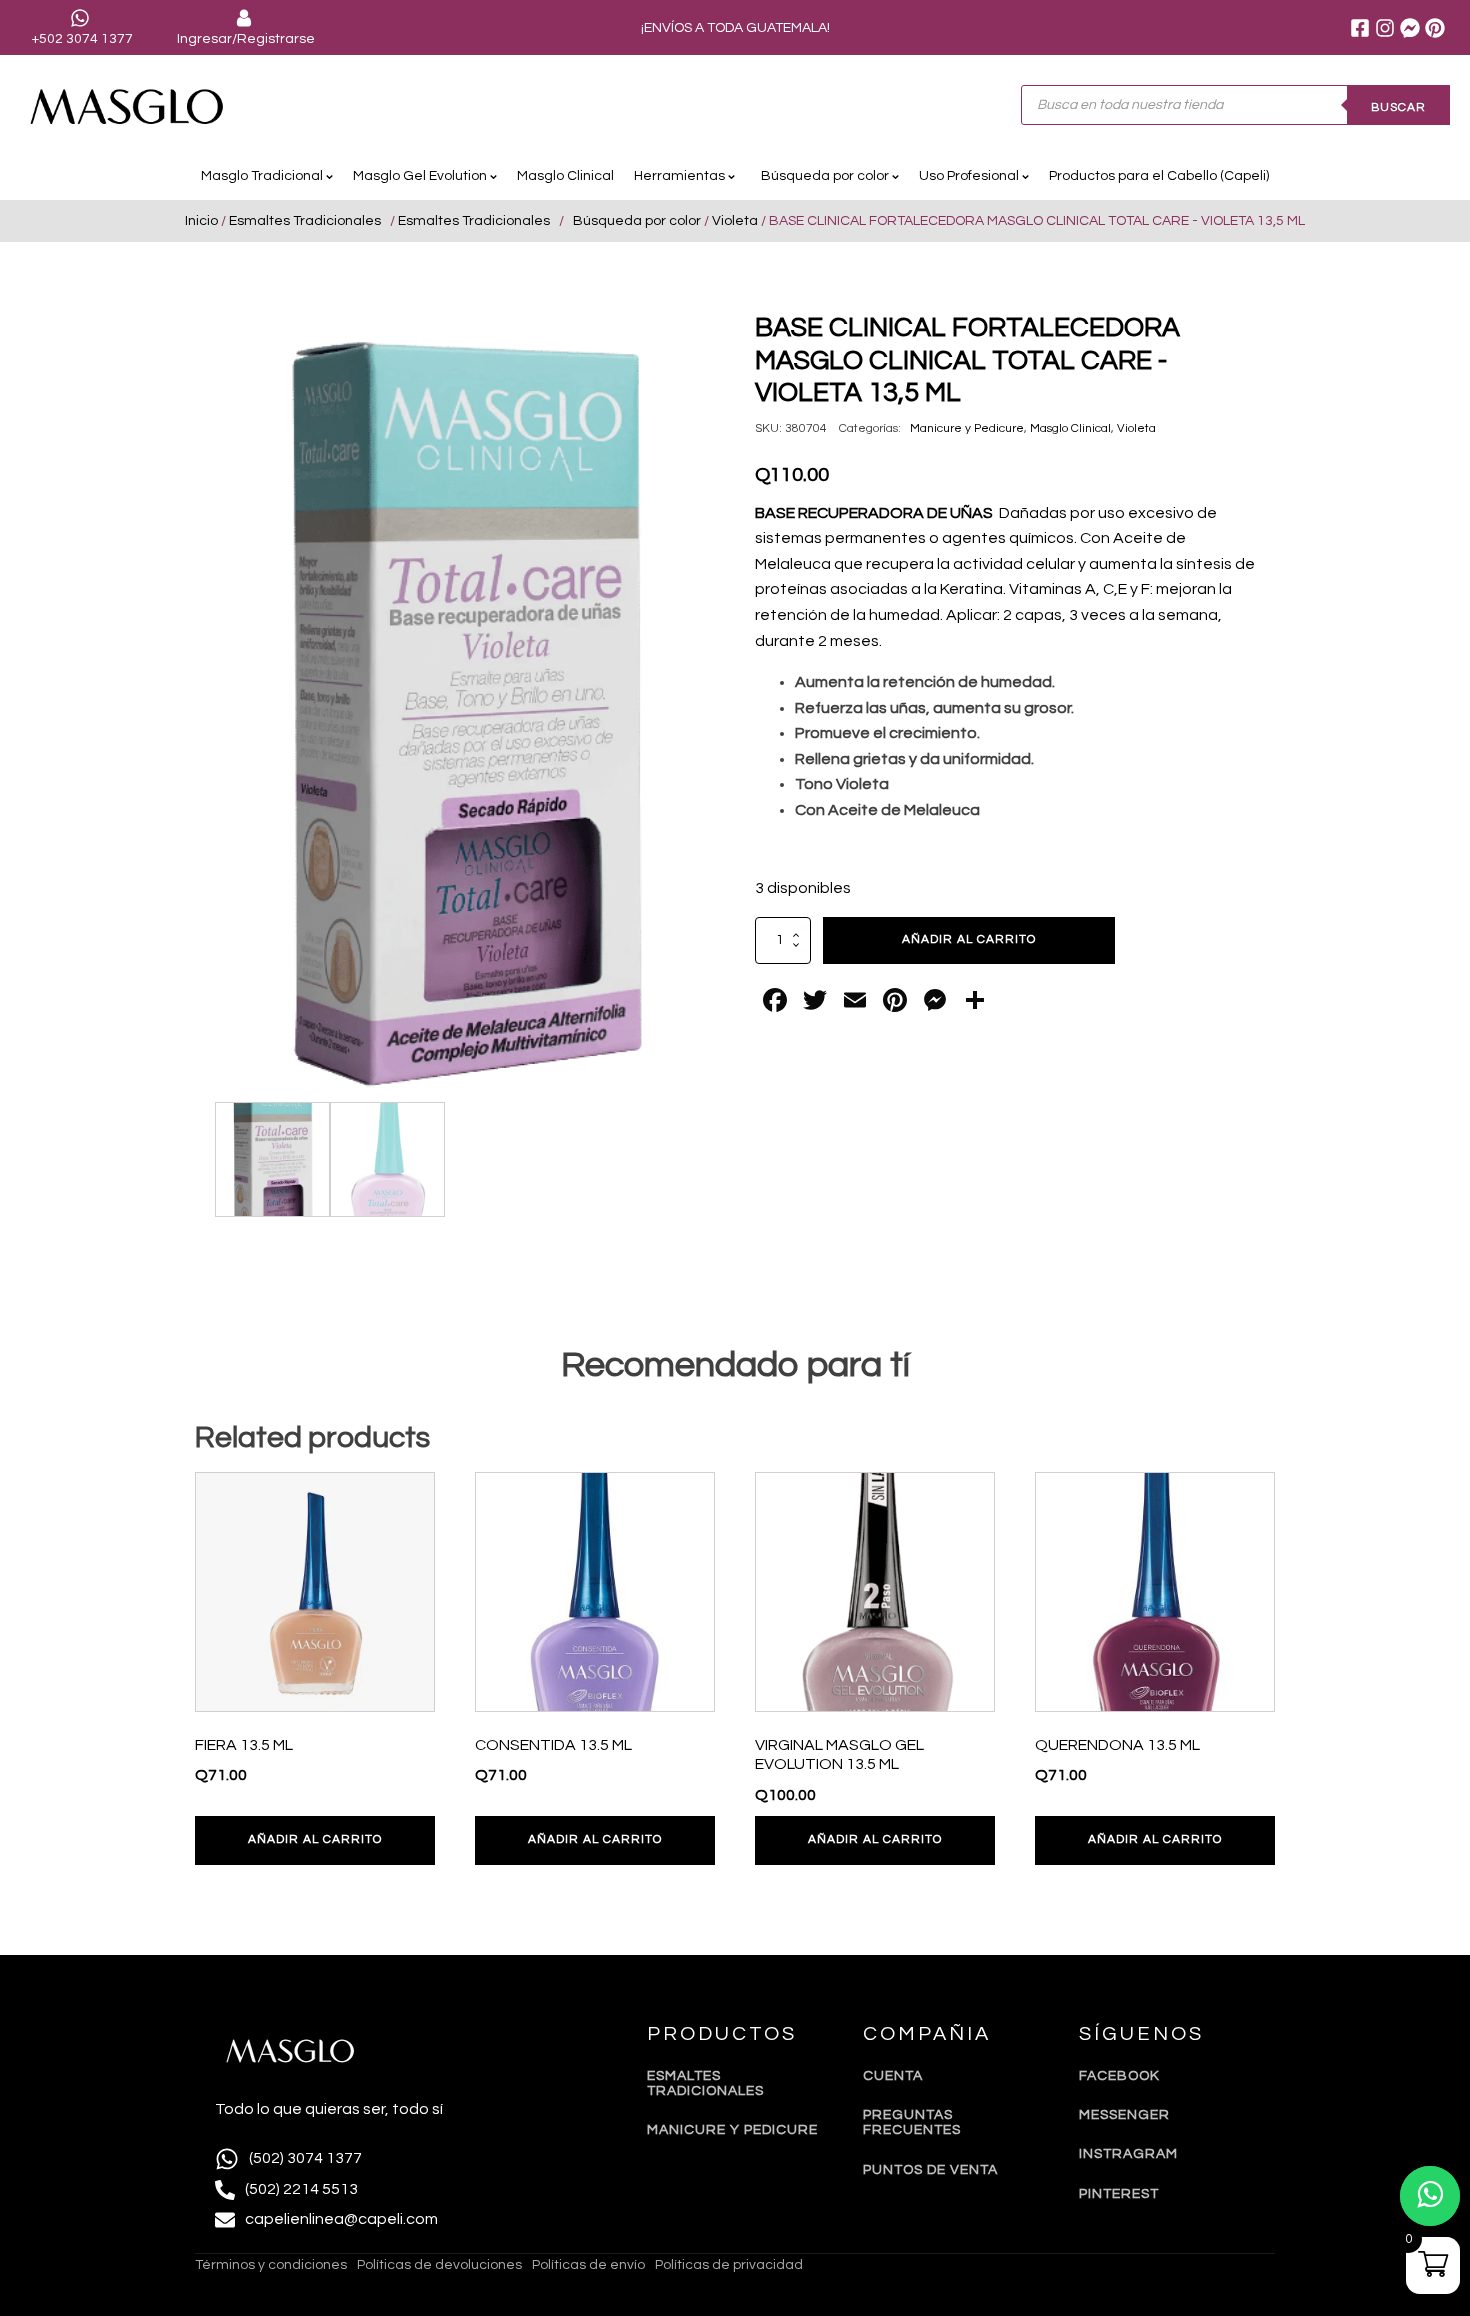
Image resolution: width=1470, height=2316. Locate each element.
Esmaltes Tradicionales (308, 221)
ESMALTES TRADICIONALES (705, 2083)
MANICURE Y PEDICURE (732, 2130)
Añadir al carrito (969, 939)
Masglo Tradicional (262, 176)
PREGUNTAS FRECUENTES (912, 2122)
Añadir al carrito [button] (315, 1839)
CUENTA (893, 2076)
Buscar (1398, 107)
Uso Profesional (969, 176)
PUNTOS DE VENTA (930, 2170)
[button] (681, 346)
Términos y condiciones (271, 2265)
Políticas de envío (588, 2265)
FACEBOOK (1119, 2076)
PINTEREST (1119, 2194)
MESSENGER (1124, 2115)
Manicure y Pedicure (964, 428)
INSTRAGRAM (1128, 2154)
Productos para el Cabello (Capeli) (1159, 176)
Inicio (201, 221)
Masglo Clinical (565, 176)
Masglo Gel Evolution (420, 176)
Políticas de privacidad (729, 2265)
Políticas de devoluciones (439, 2265)
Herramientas (679, 176)
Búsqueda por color (822, 176)
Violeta (735, 221)
